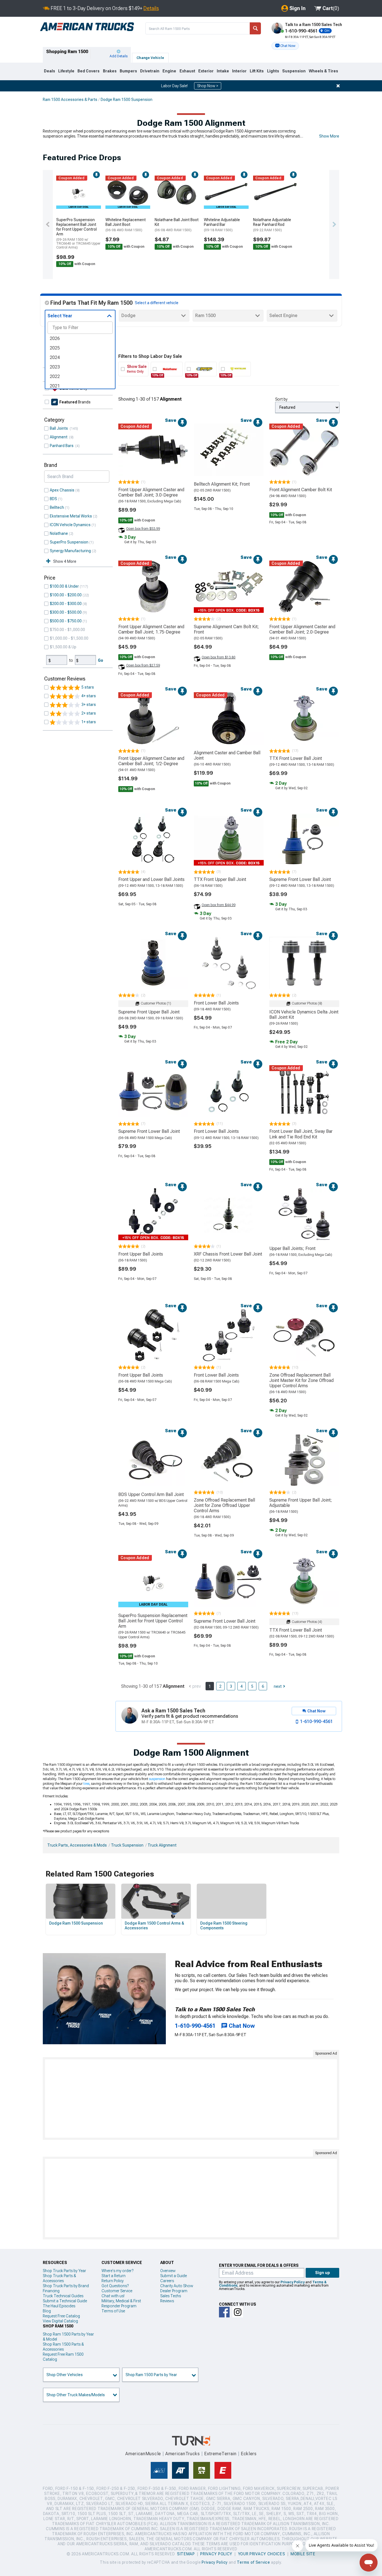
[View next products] (334, 224)
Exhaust (187, 71)
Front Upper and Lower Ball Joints (151, 879)
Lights (273, 71)
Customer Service (117, 2291)
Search (255, 28)
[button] (285, 46)
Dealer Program (174, 2291)
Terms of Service (253, 2562)
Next (278, 1686)
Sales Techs (171, 2296)
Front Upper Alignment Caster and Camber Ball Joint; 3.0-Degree (151, 492)
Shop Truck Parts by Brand (66, 2286)
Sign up (323, 2273)
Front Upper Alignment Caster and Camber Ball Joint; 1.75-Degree (151, 629)
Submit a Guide (174, 2276)
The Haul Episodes (59, 2306)
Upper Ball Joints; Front (292, 1248)
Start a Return (114, 2276)
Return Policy (113, 2281)
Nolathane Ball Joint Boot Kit (177, 225)
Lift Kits (257, 71)
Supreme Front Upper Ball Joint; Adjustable (301, 1503)
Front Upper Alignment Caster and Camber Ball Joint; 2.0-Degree (302, 629)
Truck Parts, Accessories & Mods (77, 1845)
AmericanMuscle (143, 2454)
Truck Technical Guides (63, 2296)
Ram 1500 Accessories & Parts (70, 100)
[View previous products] (48, 224)
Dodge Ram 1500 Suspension (127, 100)
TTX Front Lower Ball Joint (296, 758)
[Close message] (338, 86)
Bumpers (128, 71)
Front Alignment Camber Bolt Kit (301, 490)
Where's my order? (117, 2271)
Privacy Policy (293, 2282)
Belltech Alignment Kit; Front (222, 484)
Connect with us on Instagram (238, 2312)
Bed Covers (89, 71)
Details (151, 8)
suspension (157, 1779)
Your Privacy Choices (262, 2554)
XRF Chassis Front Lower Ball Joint (228, 1254)
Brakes (110, 71)
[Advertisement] (191, 2098)
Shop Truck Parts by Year (64, 2271)
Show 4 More (65, 561)
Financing (51, 2291)
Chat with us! (113, 2296)
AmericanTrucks (183, 2454)
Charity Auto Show (177, 2286)
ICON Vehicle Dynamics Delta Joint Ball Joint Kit (304, 1015)
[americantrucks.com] (87, 27)
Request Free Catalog (61, 2316)
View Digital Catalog (60, 2321)
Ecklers (249, 2454)
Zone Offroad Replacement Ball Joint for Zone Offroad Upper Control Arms (224, 1505)
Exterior (206, 71)
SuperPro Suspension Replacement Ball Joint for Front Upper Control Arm (78, 233)
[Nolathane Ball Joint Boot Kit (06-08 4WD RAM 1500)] (177, 192)
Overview (168, 2271)
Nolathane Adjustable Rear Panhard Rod (272, 225)
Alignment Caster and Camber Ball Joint (227, 755)
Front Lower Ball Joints (216, 1003)
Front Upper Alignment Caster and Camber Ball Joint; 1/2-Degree (151, 761)
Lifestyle (66, 71)
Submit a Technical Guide (65, 2301)
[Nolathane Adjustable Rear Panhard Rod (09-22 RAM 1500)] (275, 192)
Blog (47, 2311)
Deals (49, 71)
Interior (239, 71)
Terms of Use (113, 2311)
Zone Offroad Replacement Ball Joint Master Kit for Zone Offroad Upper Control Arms (301, 1380)
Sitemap (186, 2554)
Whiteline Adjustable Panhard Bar (222, 225)
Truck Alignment (162, 1845)
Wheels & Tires (323, 71)
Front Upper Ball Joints (141, 1254)
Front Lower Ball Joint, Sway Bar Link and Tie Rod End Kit (301, 1134)
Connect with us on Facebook (224, 2312)
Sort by (281, 399)
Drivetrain (150, 71)
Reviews (167, 2301)
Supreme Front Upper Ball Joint (149, 1012)
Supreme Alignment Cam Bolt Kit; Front (226, 629)
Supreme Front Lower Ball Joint (300, 879)
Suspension (294, 71)
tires (86, 1784)
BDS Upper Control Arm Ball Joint (151, 1494)
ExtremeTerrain (220, 2454)
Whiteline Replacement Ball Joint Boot (126, 225)
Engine (169, 71)
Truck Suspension (127, 1845)
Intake (223, 71)
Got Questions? (115, 2286)
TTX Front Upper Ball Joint (220, 879)
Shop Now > (208, 86)
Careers (167, 2281)
